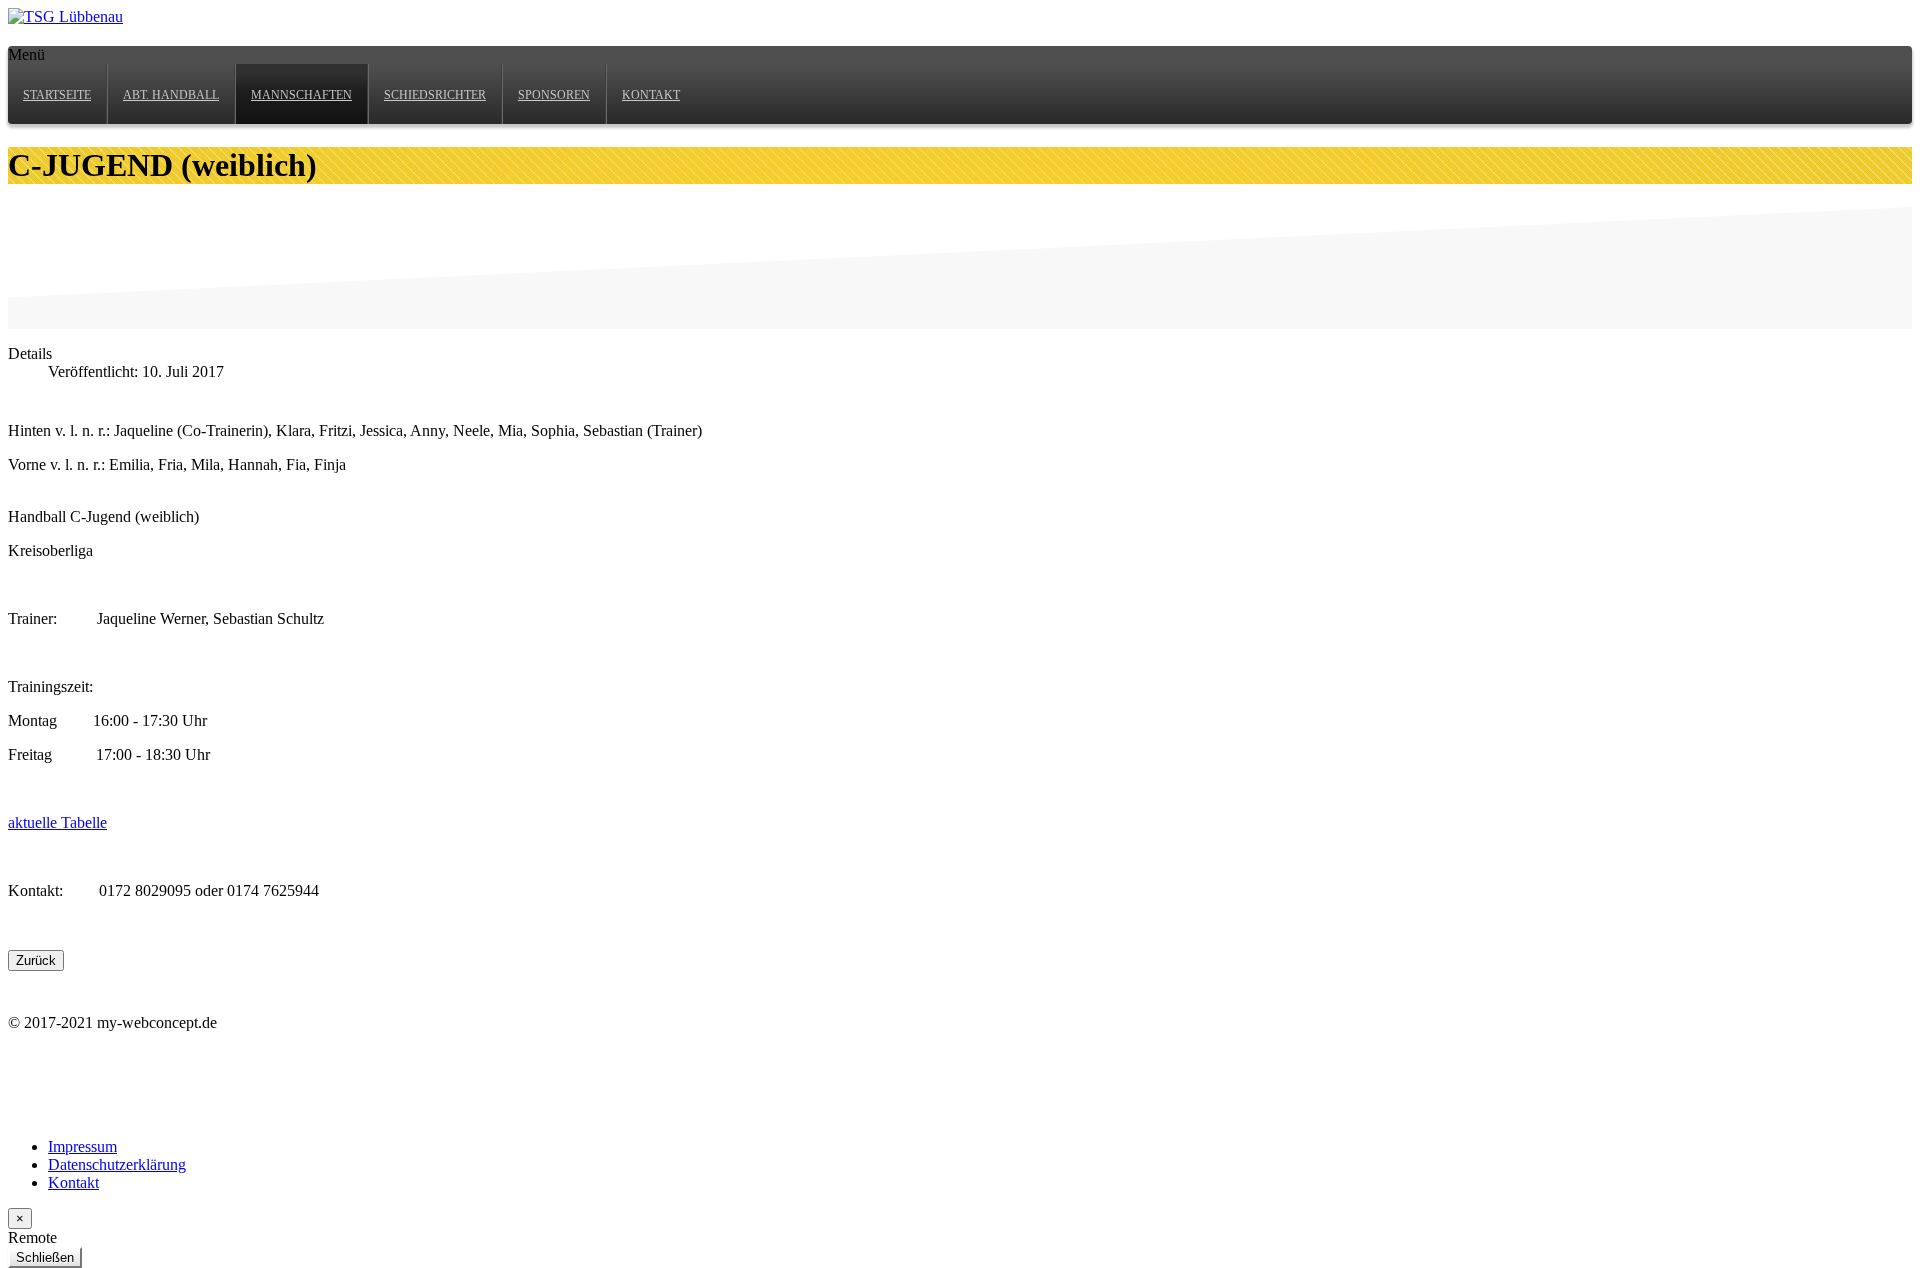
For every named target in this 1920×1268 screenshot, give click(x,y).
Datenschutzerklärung (117, 1164)
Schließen (45, 1257)
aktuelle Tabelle (57, 822)
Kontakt (73, 1182)
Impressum (82, 1146)
